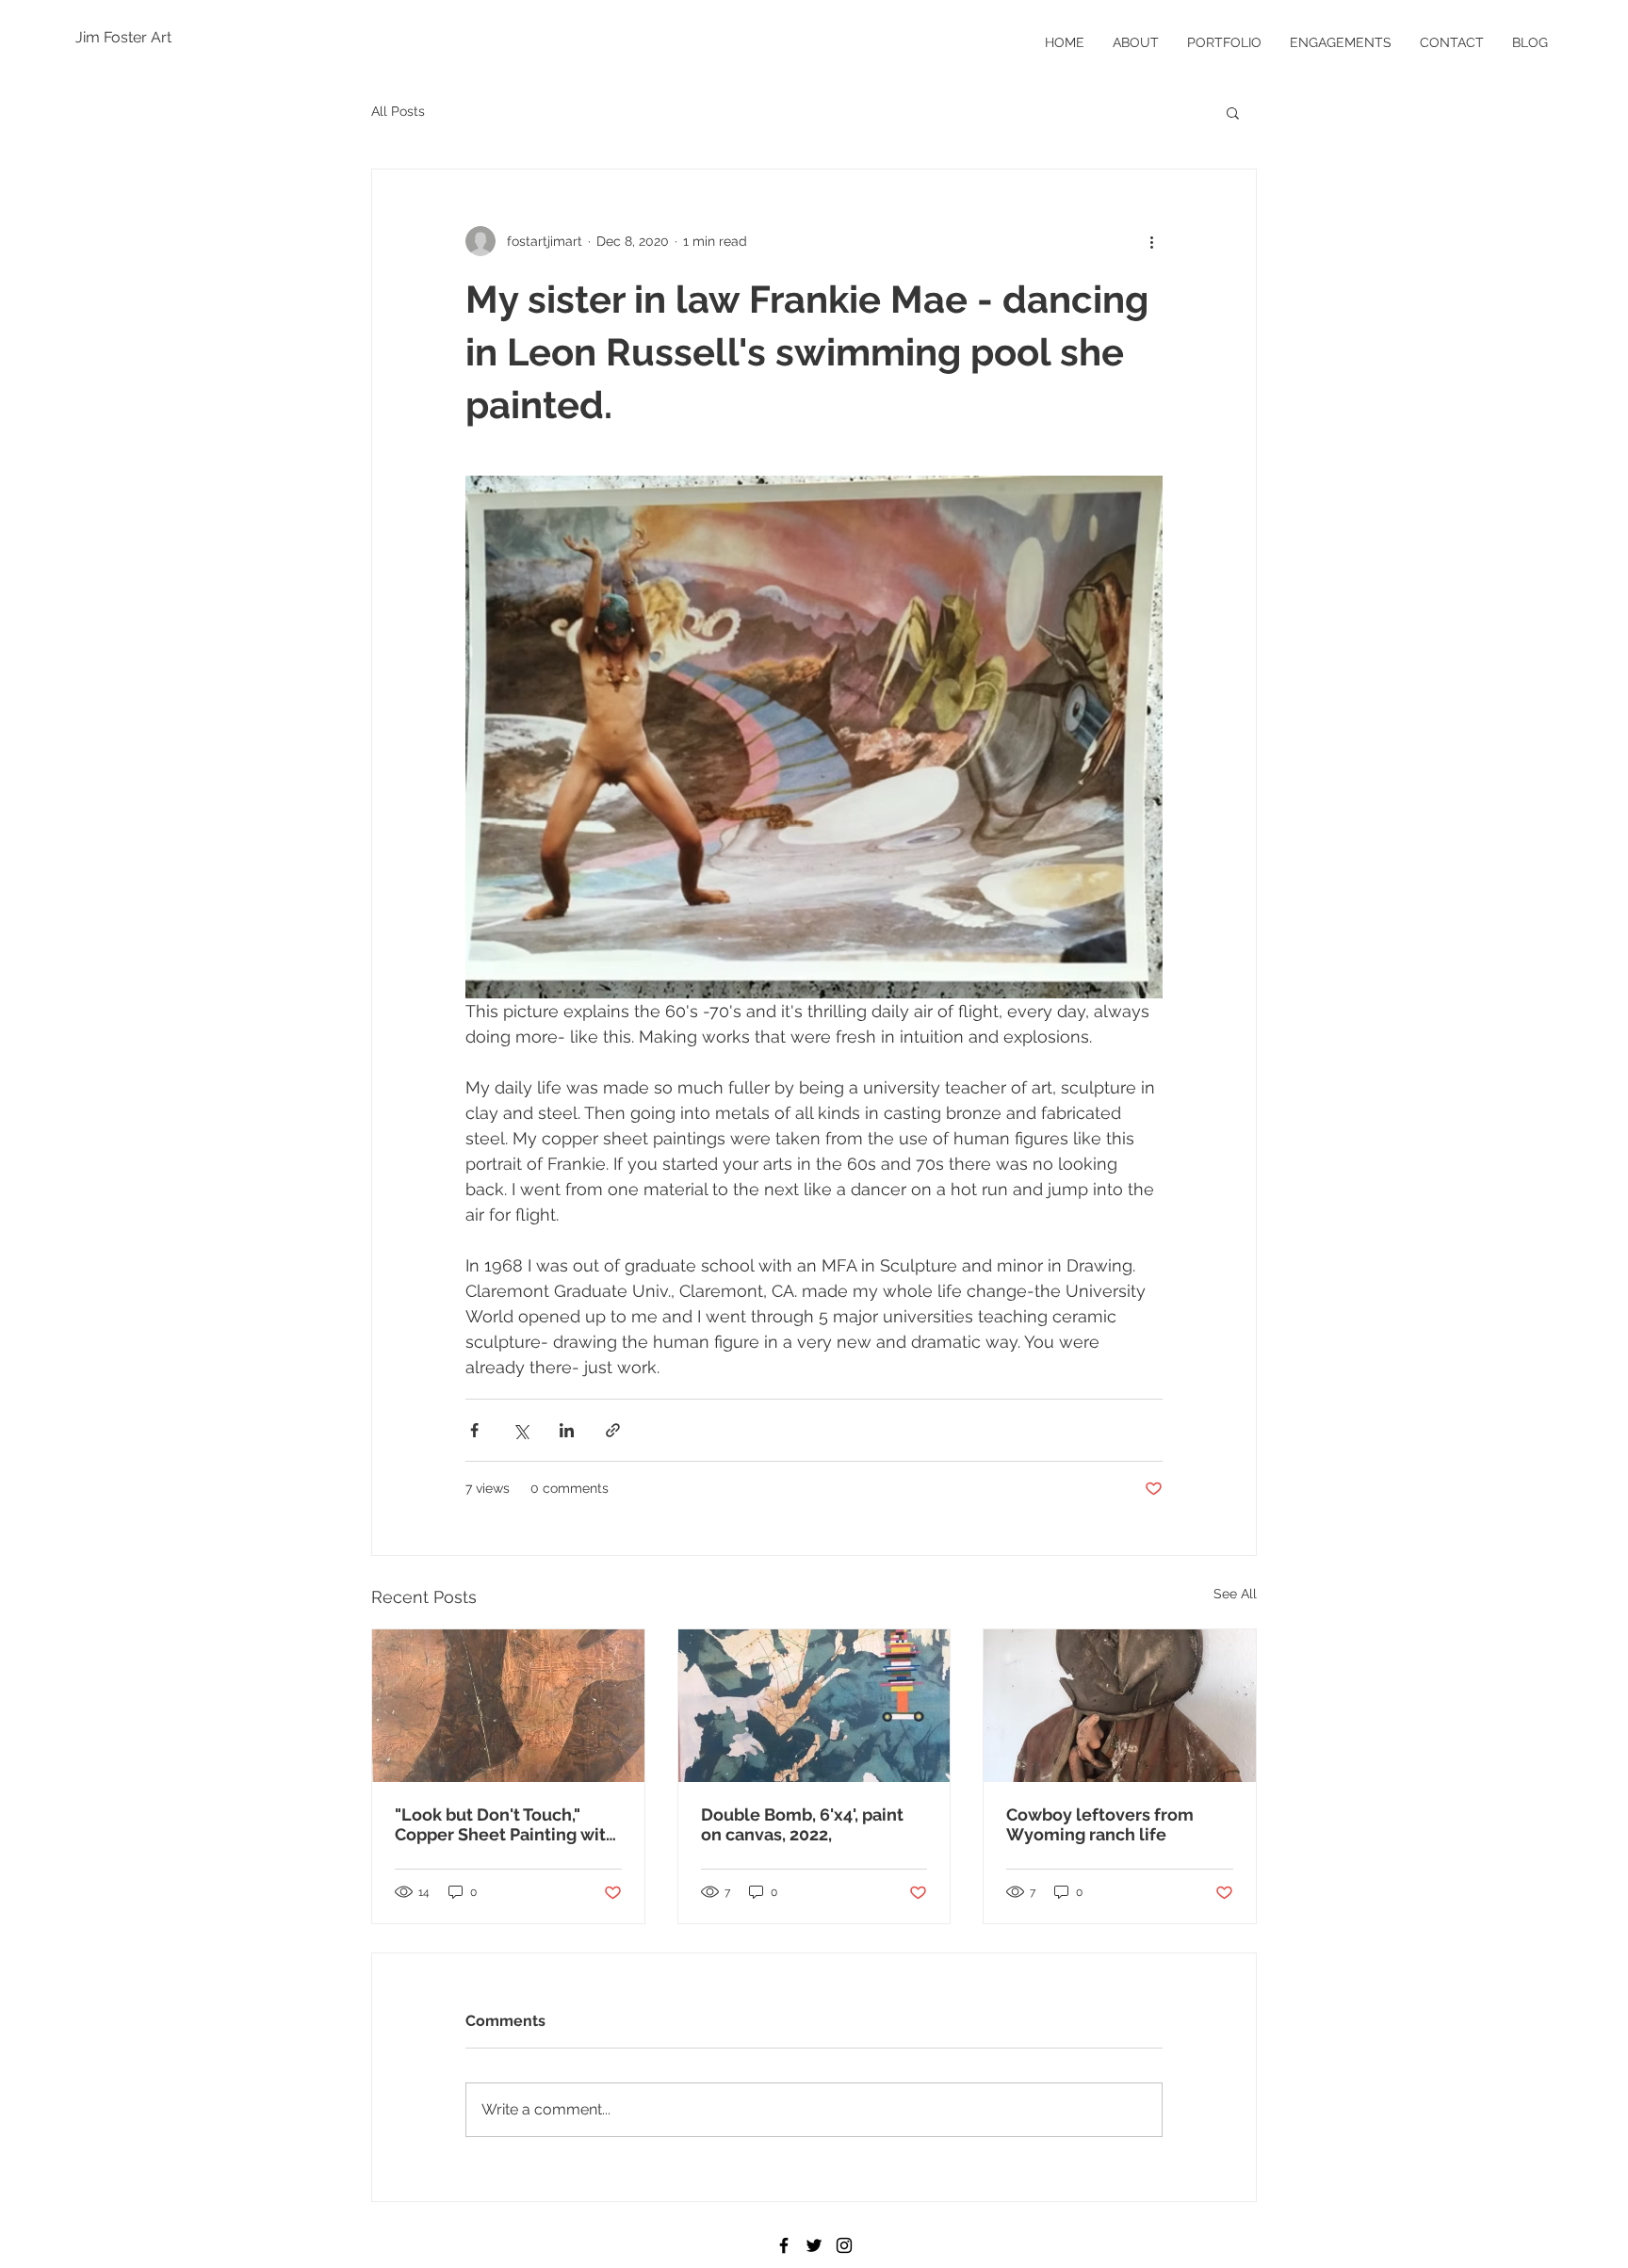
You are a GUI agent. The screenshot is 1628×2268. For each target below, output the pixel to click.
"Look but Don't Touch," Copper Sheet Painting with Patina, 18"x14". (505, 1824)
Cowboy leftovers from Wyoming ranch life (1100, 1824)
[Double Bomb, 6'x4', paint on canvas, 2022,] (814, 1706)
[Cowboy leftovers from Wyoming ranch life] (1120, 1706)
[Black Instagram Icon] (844, 2245)
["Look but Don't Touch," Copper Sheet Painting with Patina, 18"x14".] (508, 1706)
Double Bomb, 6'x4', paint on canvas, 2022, (802, 1824)
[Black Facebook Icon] (784, 2245)
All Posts (398, 111)
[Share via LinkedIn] (567, 1430)
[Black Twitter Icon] (814, 2245)
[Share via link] (613, 1430)
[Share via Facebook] (474, 1430)
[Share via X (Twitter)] (521, 1430)
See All (1235, 1594)
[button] (1233, 112)
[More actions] (1151, 241)
